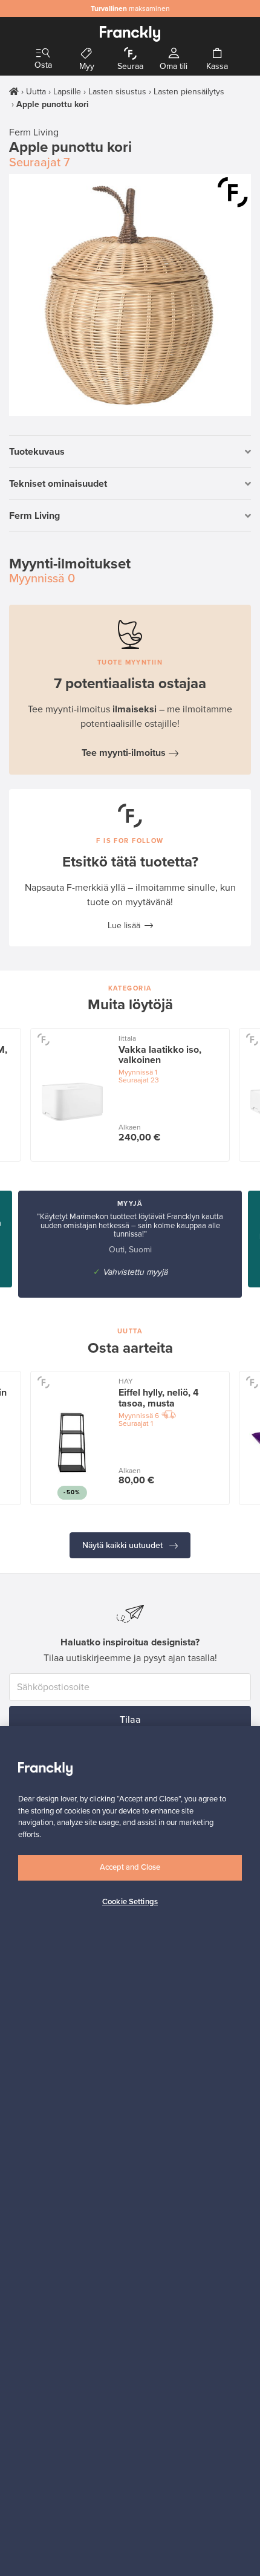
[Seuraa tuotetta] (233, 192)
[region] (130, 2151)
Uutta (36, 92)
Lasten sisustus (117, 92)
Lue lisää (124, 925)
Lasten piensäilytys (189, 92)
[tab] (130, 452)
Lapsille (67, 92)
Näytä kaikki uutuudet (124, 1545)
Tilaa (130, 1720)
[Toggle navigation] (43, 54)
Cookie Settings (130, 1902)
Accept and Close (130, 1867)
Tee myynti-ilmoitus (124, 753)
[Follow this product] (43, 1039)
